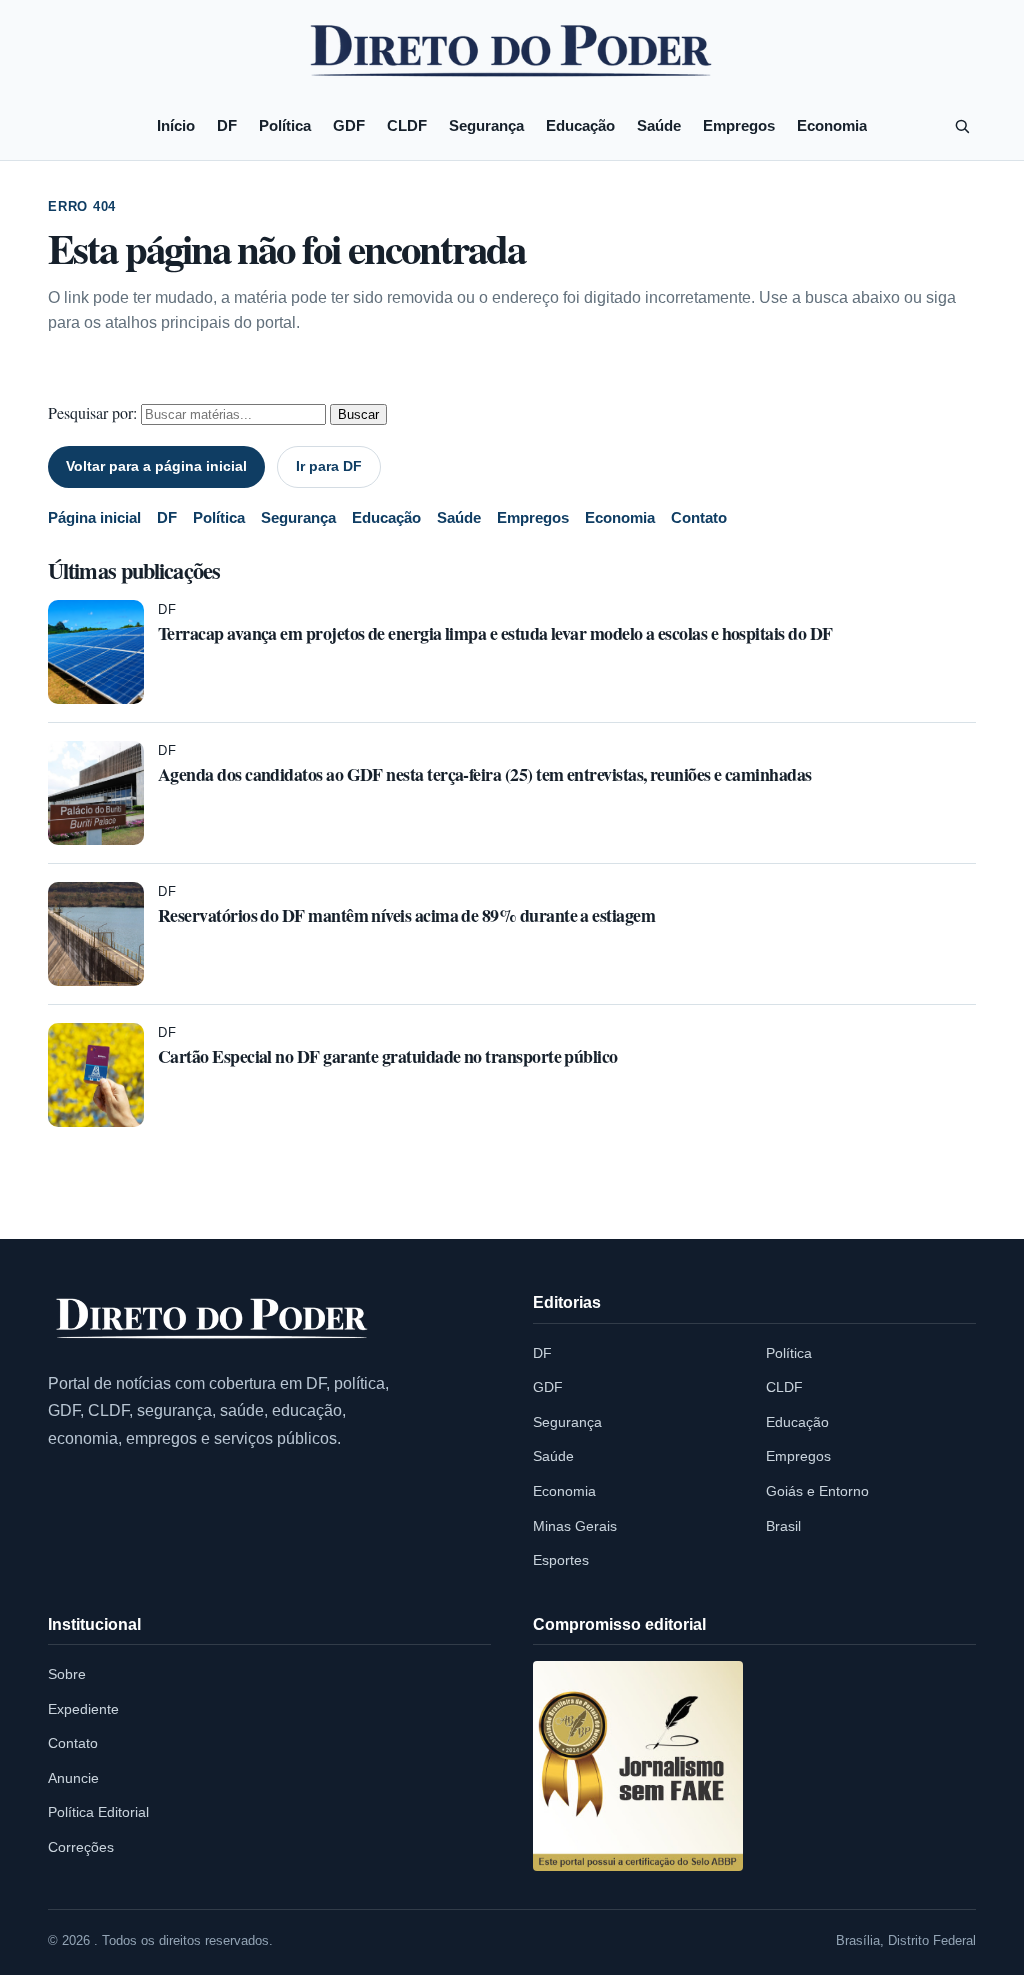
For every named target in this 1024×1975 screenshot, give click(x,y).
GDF (349, 125)
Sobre (67, 1674)
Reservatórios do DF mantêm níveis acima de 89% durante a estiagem (406, 915)
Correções (81, 1847)
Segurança (486, 125)
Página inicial (94, 517)
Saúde (659, 125)
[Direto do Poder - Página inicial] (213, 1319)
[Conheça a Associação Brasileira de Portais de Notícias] (638, 1766)
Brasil (783, 1526)
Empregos (739, 125)
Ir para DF (329, 466)
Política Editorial (98, 1812)
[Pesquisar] (962, 126)
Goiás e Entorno (817, 1491)
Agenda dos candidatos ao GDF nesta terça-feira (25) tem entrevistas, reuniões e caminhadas (485, 774)
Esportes (561, 1560)
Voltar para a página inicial (156, 466)
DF (227, 125)
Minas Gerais (575, 1526)
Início (176, 125)
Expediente (83, 1709)
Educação (580, 125)
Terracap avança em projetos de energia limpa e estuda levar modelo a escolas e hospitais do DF (495, 633)
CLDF (407, 125)
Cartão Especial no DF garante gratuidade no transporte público (388, 1056)
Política (285, 125)
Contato (699, 517)
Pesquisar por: (92, 412)
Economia (832, 125)
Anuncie (73, 1778)
